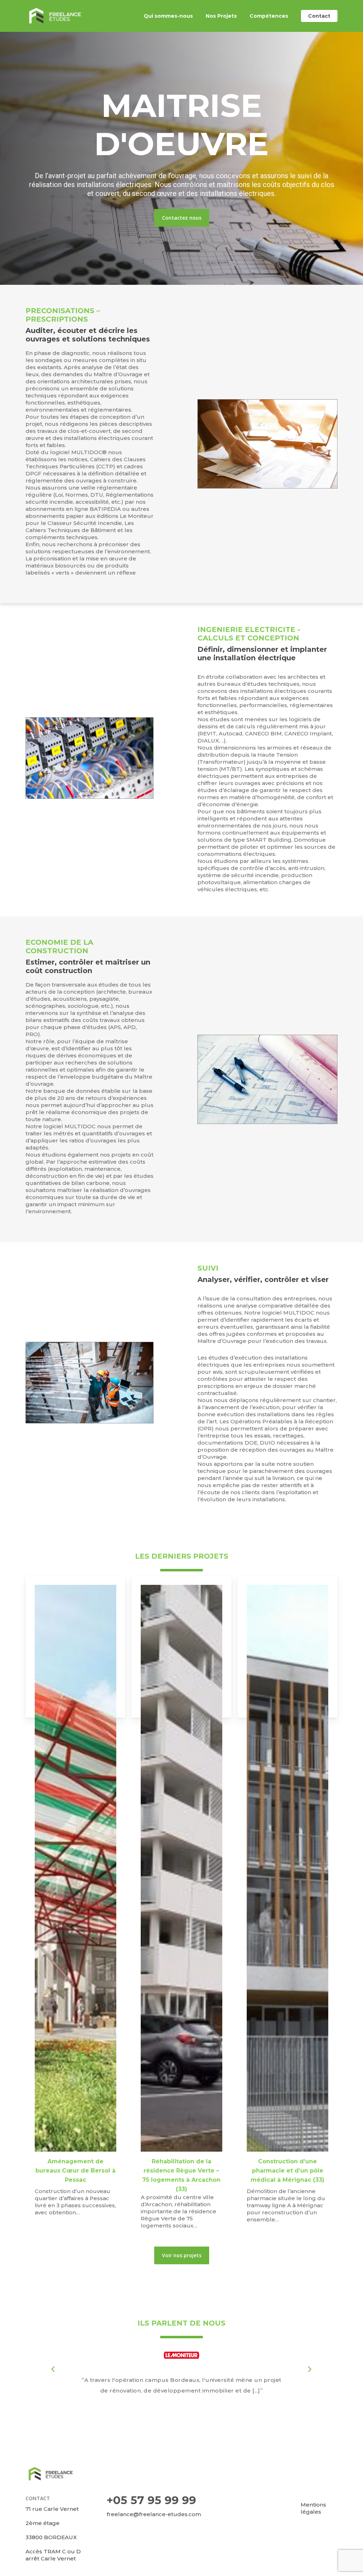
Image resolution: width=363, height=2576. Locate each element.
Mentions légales (313, 2508)
